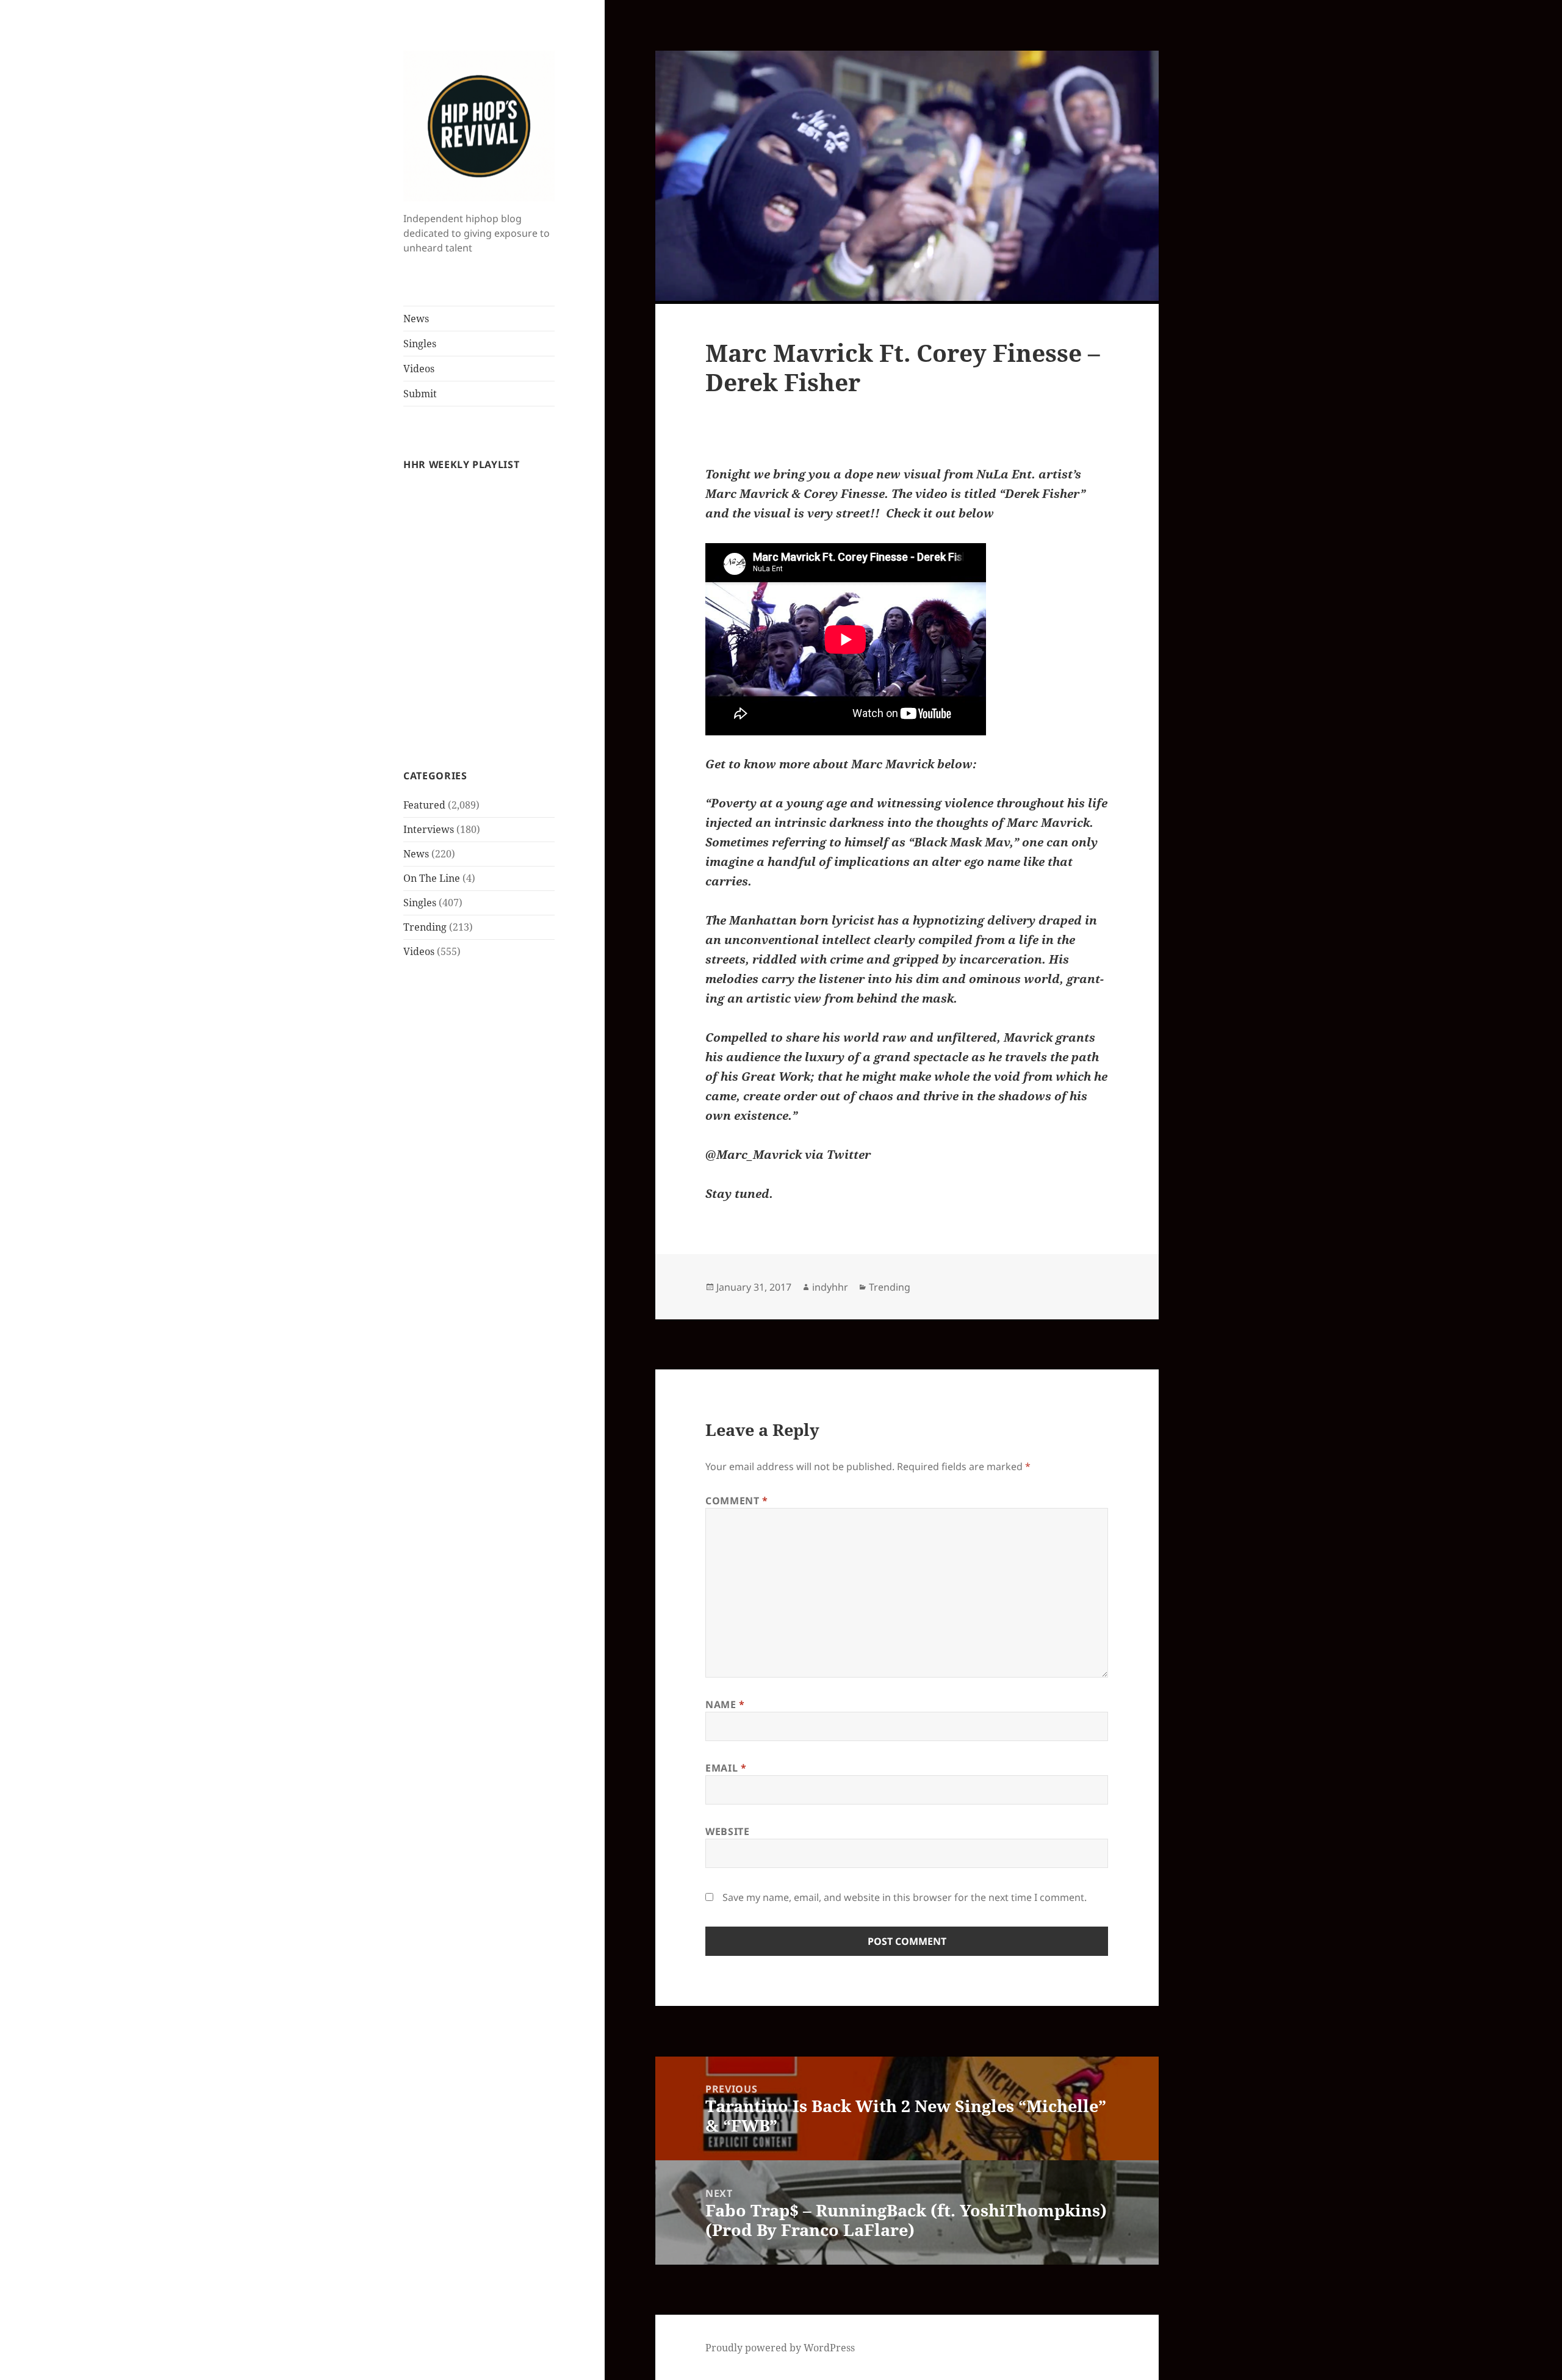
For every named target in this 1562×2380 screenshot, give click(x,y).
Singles (420, 344)
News (416, 319)
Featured (424, 805)
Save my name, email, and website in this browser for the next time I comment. (905, 1897)
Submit (420, 394)
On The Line (432, 878)
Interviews (429, 829)
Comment (737, 1501)
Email (726, 1768)
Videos (419, 369)
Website (727, 1831)
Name (725, 1704)
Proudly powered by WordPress (780, 2348)
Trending (425, 927)
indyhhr (830, 1287)
